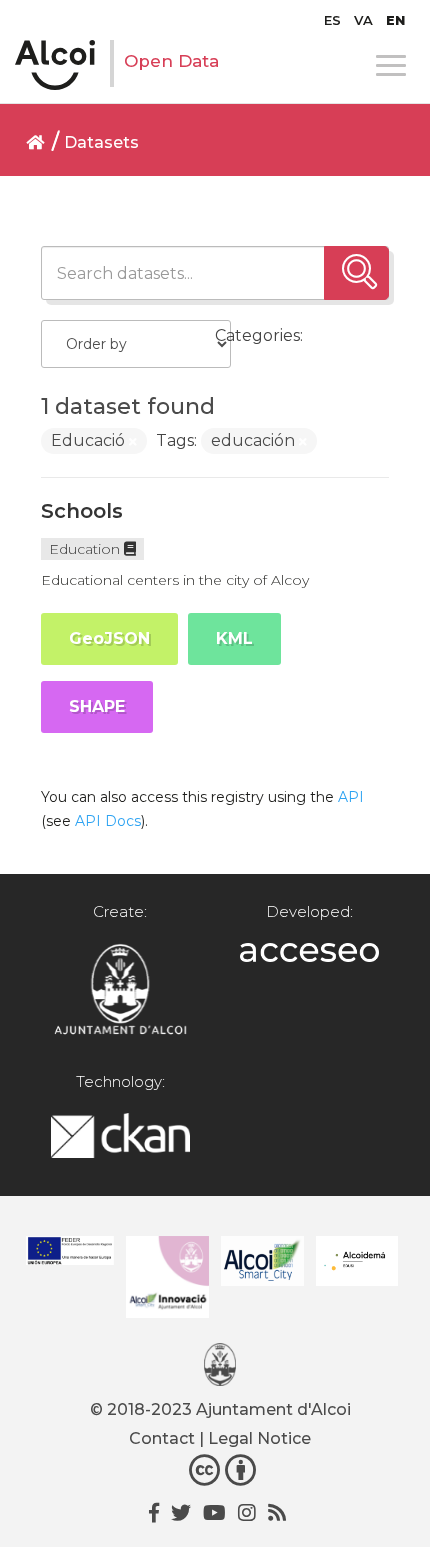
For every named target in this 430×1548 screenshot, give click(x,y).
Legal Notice (259, 1438)
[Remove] (133, 442)
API (351, 797)
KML (234, 638)
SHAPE (97, 706)
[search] (356, 273)
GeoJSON (109, 638)
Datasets (101, 142)
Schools (82, 511)
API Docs (108, 821)
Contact (162, 1438)
